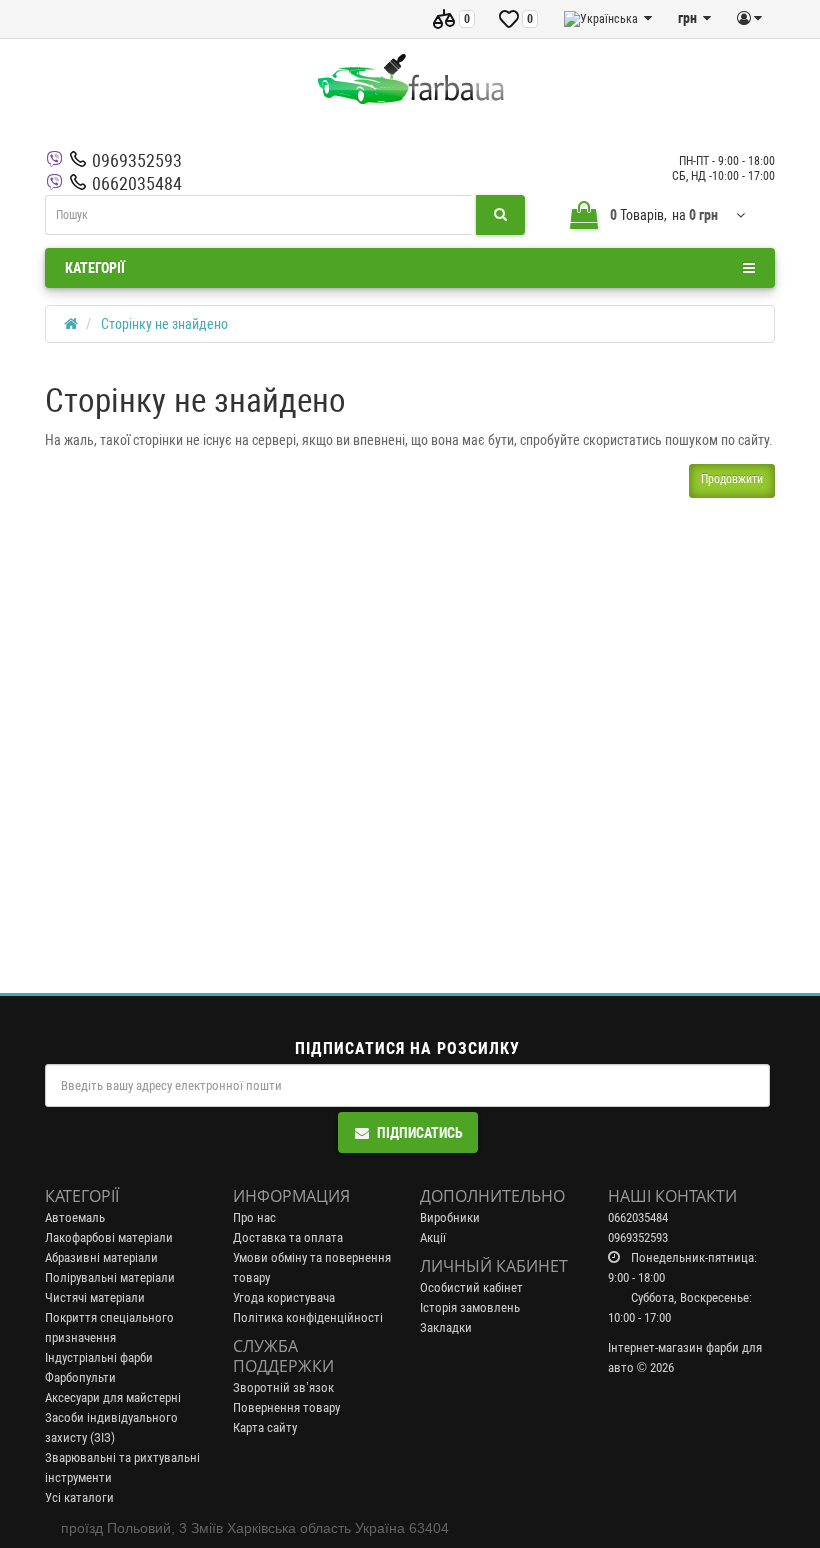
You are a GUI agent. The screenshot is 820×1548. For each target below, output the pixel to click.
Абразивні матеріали (101, 1257)
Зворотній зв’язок (283, 1387)
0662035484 (137, 183)
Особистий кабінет (471, 1287)
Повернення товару (286, 1407)
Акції (433, 1237)
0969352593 (137, 160)
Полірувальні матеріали (110, 1277)
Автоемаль (75, 1217)
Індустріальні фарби (99, 1357)
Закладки (446, 1327)
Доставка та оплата (288, 1237)
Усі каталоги (79, 1497)
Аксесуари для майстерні (113, 1397)
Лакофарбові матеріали (109, 1237)
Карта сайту (265, 1427)
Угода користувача (284, 1297)
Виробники (450, 1217)
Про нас (254, 1217)
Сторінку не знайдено (164, 324)
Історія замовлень (470, 1307)
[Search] (500, 215)
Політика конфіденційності (308, 1317)
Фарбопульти (80, 1377)
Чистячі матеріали (95, 1297)
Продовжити (732, 479)
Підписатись (420, 1133)
